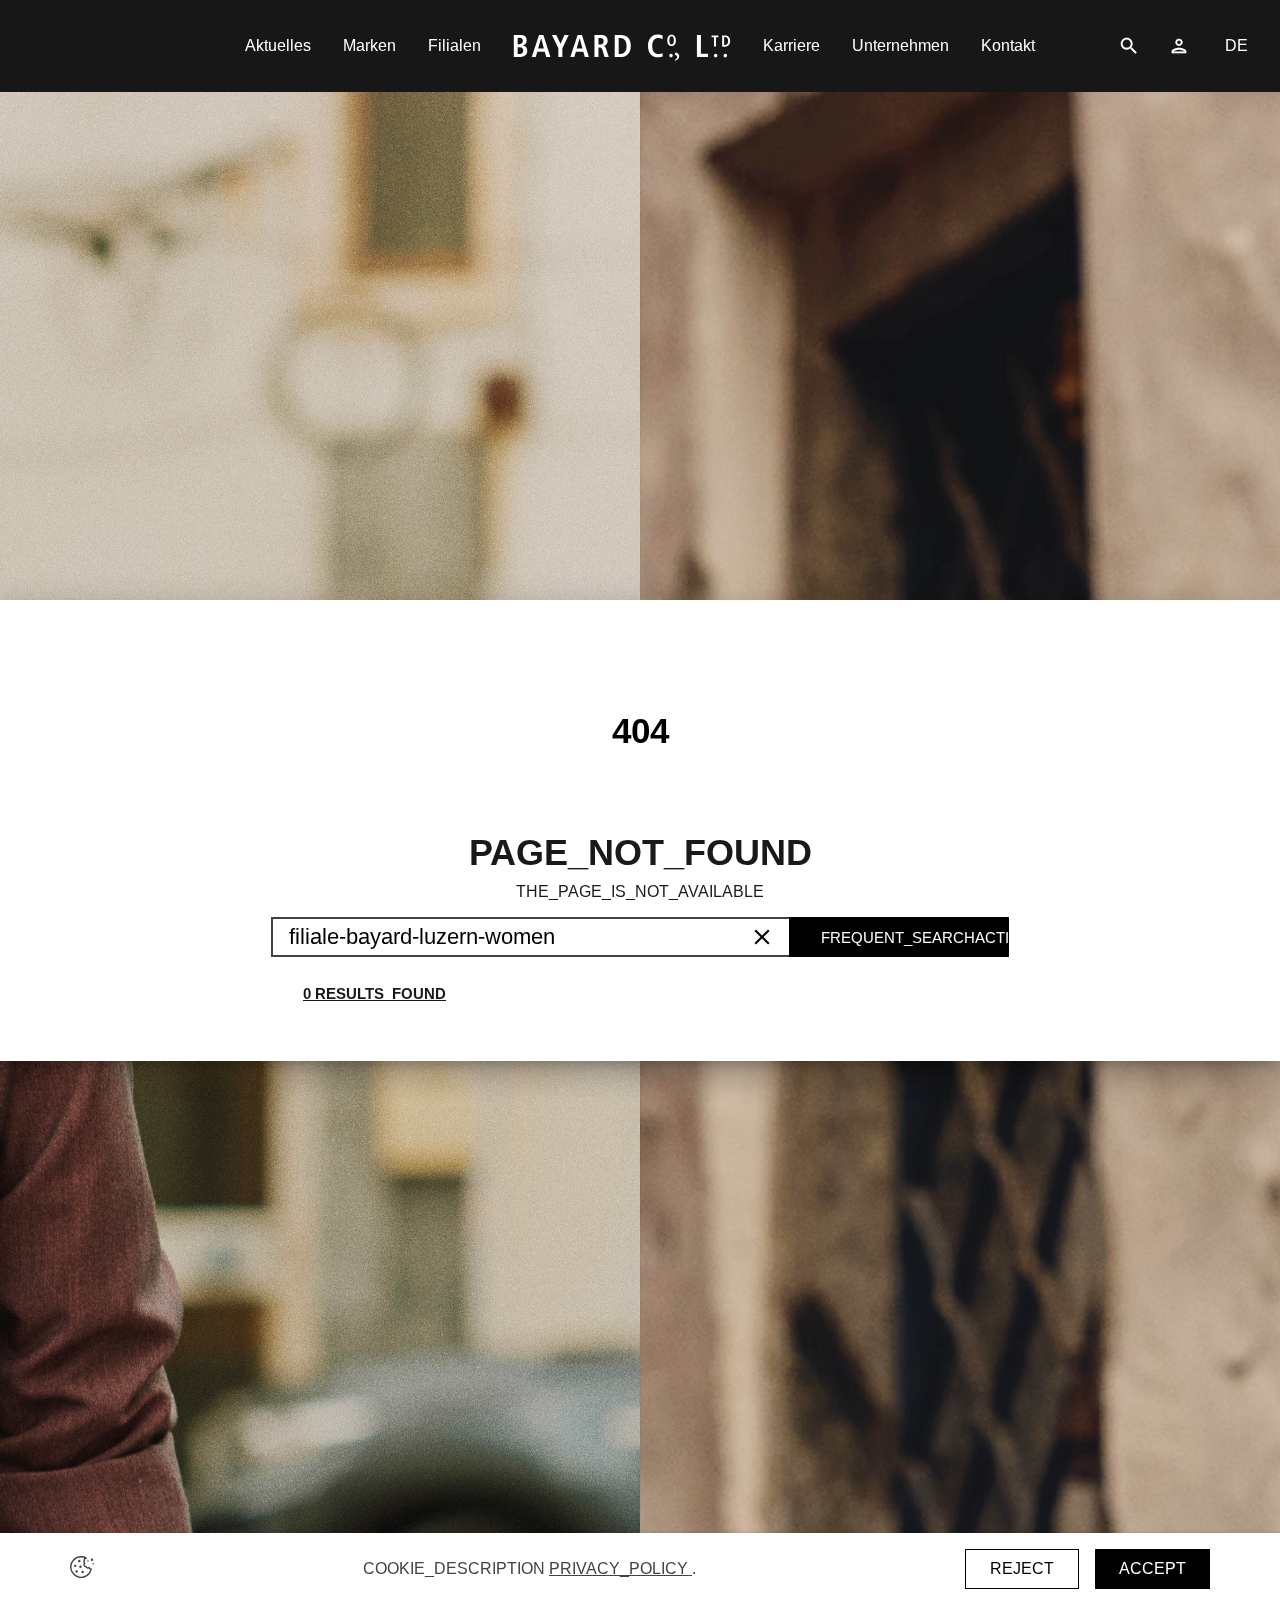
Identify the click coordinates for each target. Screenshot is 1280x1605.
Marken (369, 45)
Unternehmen (900, 45)
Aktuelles (278, 45)
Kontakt (1008, 45)
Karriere (791, 45)
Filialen (454, 45)
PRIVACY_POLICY (620, 1568)
